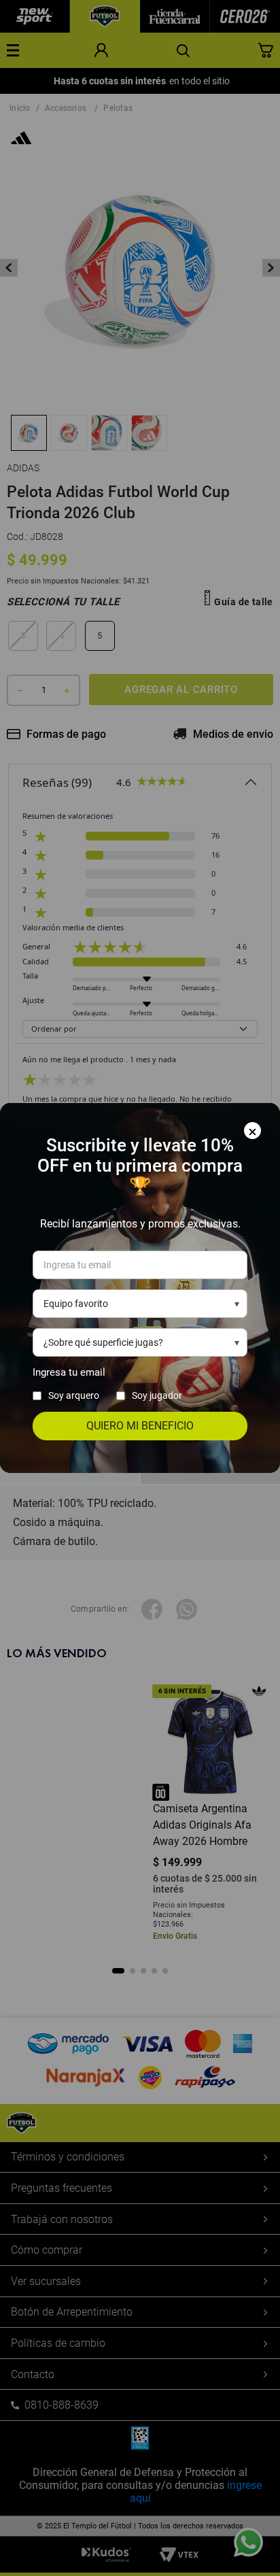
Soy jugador (157, 1395)
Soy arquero (74, 1395)
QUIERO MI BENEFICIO (140, 1426)
